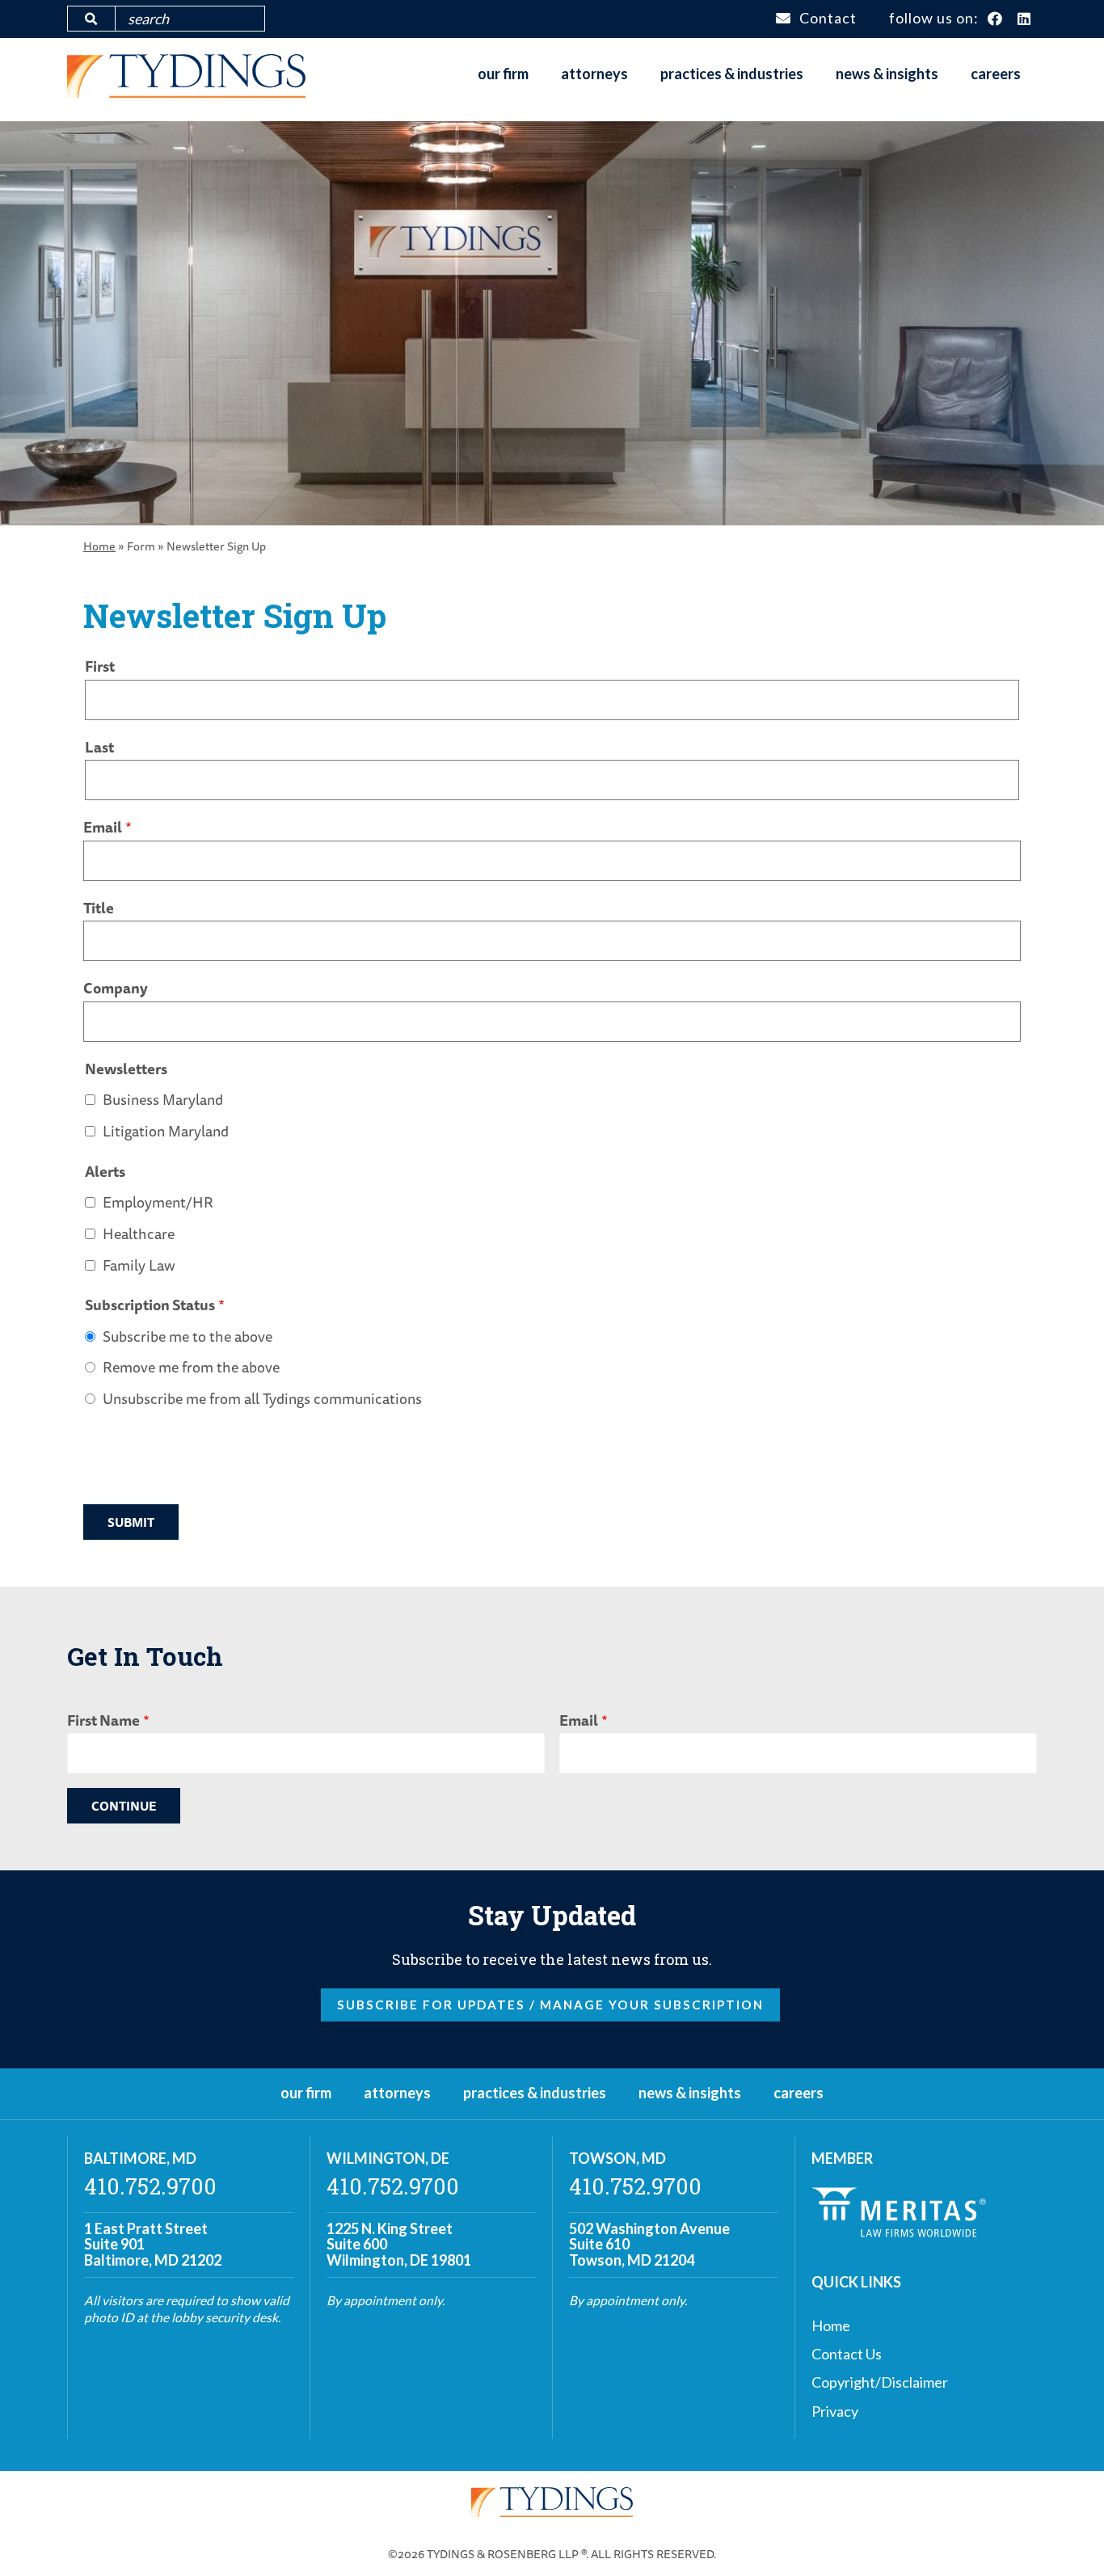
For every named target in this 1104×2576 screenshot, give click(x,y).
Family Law (139, 1265)
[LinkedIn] (1024, 19)
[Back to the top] (1066, 2538)
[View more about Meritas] (899, 2232)
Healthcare (139, 1233)
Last (99, 747)
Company (116, 988)
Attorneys (594, 74)
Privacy (835, 2411)
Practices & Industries (732, 74)
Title (99, 908)
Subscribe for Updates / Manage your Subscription (550, 2005)
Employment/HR (158, 1202)
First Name (103, 1720)
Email (103, 827)
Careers (996, 74)
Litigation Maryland (166, 1131)
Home (99, 546)
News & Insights (887, 74)
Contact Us (847, 2354)
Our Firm (503, 74)
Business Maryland (163, 1099)
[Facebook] (995, 19)
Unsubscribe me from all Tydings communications (262, 1398)
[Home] (186, 92)
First (100, 666)
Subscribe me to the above (188, 1336)
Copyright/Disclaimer (880, 2382)
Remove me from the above (191, 1367)
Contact (828, 18)
